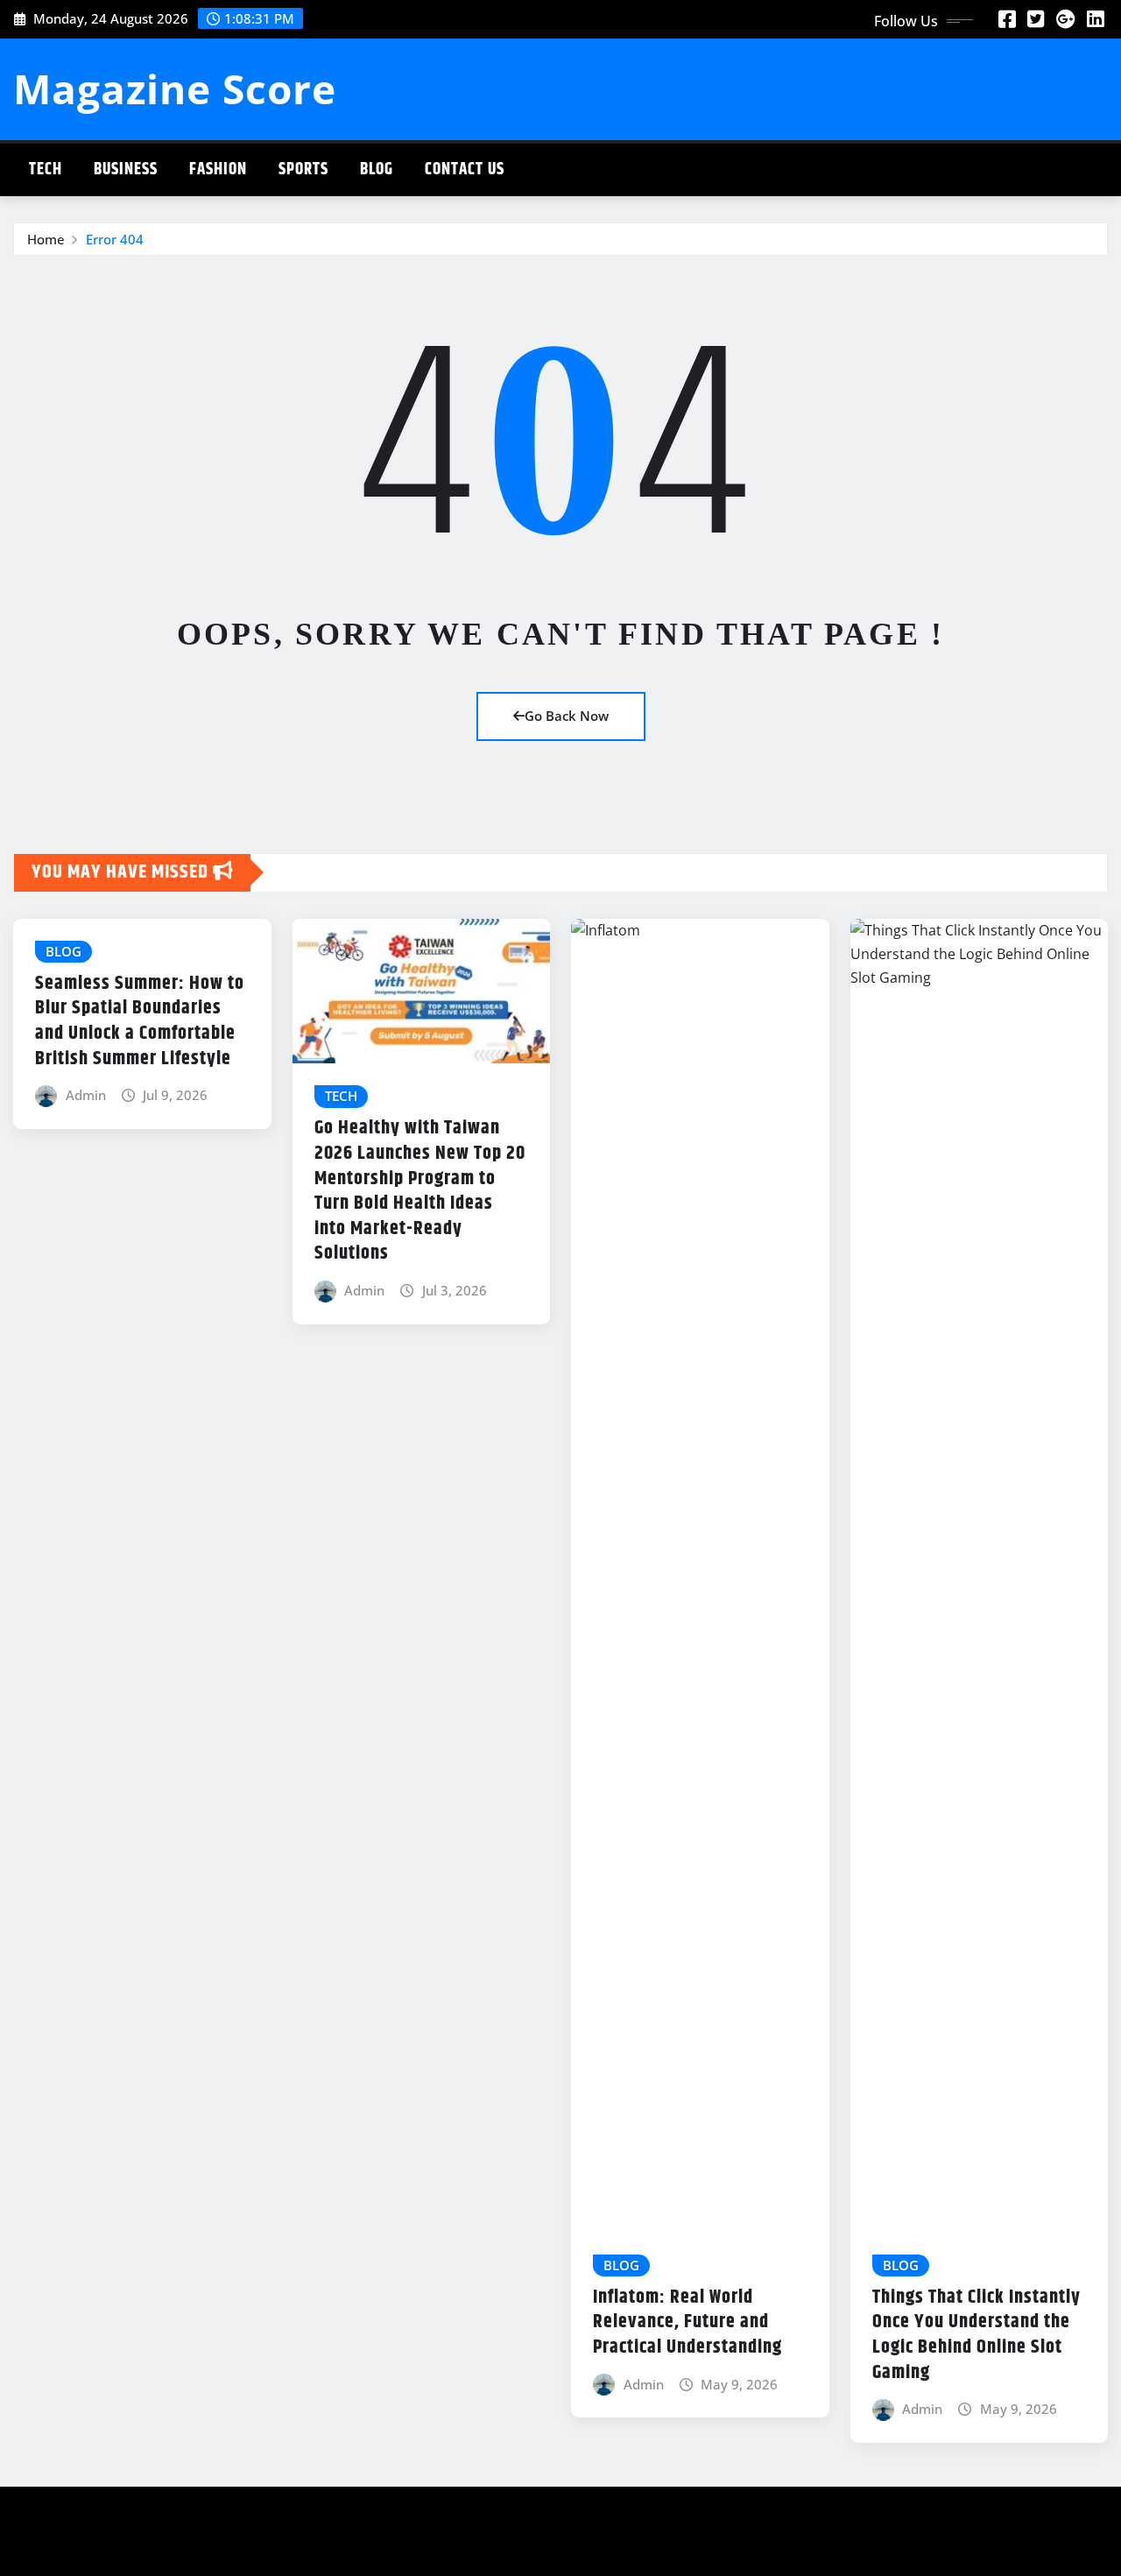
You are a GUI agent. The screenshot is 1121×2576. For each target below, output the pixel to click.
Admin (86, 1095)
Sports (303, 169)
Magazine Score (175, 88)
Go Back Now (567, 716)
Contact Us (465, 169)
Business (126, 169)
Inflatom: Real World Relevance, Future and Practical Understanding (687, 2322)
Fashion (218, 169)
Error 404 (115, 239)
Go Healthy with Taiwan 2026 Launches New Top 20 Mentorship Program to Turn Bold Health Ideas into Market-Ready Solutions (420, 1191)
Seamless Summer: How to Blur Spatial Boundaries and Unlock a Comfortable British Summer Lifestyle (140, 1021)
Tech (46, 169)
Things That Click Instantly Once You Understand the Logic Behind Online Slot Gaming (976, 2335)
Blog (377, 169)
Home (46, 239)
